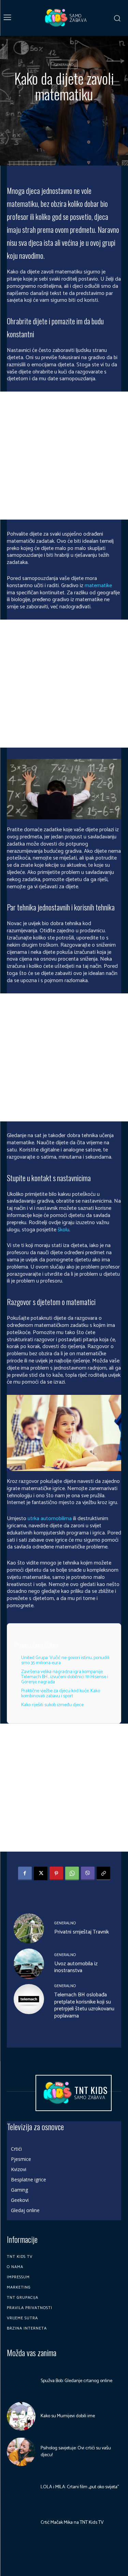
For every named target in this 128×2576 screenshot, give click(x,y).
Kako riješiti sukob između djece (52, 1705)
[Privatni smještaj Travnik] (29, 1929)
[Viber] (88, 1873)
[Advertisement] (64, 456)
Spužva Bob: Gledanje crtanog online (76, 2381)
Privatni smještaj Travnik (82, 1932)
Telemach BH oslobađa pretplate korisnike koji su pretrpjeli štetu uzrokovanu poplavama (84, 2005)
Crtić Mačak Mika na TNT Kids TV (72, 2523)
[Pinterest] (56, 1873)
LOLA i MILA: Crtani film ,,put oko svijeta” (80, 2487)
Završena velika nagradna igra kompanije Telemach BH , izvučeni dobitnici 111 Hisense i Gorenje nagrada (65, 1677)
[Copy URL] (103, 1873)
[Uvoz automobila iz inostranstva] (29, 1964)
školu (63, 1230)
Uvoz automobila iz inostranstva (76, 1967)
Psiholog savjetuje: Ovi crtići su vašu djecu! (76, 2452)
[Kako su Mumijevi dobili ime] (21, 2416)
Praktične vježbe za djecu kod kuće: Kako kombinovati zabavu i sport (61, 1694)
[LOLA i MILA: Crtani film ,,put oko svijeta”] (21, 2487)
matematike (98, 586)
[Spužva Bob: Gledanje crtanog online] (21, 2381)
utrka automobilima (50, 1519)
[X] (41, 1873)
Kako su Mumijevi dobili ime (68, 2416)
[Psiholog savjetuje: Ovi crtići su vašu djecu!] (21, 2452)
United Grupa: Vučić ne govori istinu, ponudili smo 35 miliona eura (65, 1660)
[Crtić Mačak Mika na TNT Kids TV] (21, 2522)
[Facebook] (25, 1873)
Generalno (64, 65)
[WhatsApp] (72, 1873)
